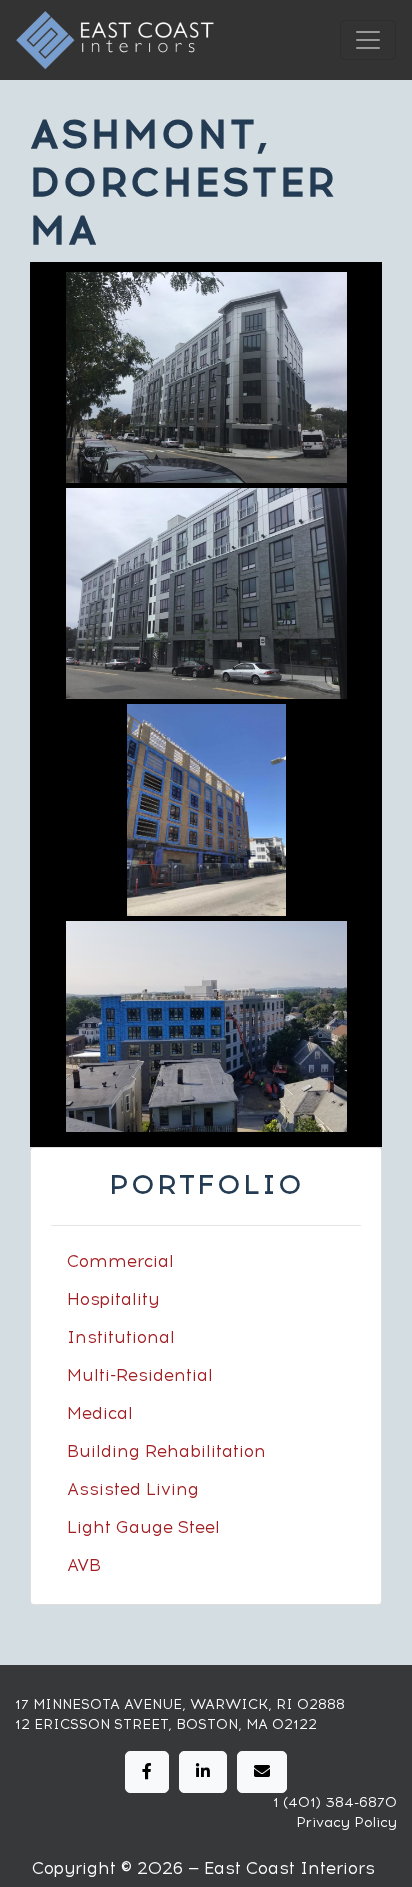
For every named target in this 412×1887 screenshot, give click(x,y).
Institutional (121, 1337)
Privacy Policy (346, 1822)
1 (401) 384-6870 (335, 1802)
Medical (100, 1413)
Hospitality (113, 1299)
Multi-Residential (140, 1375)
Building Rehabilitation (166, 1451)
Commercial (120, 1261)
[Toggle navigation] (368, 40)
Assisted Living (133, 1489)
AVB (84, 1565)
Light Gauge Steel (143, 1527)
